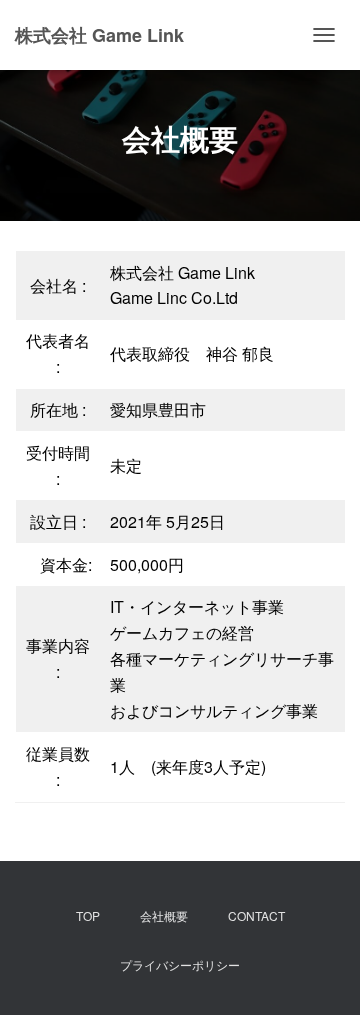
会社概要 (170, 915)
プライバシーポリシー (180, 964)
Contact (256, 915)
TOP (88, 915)
